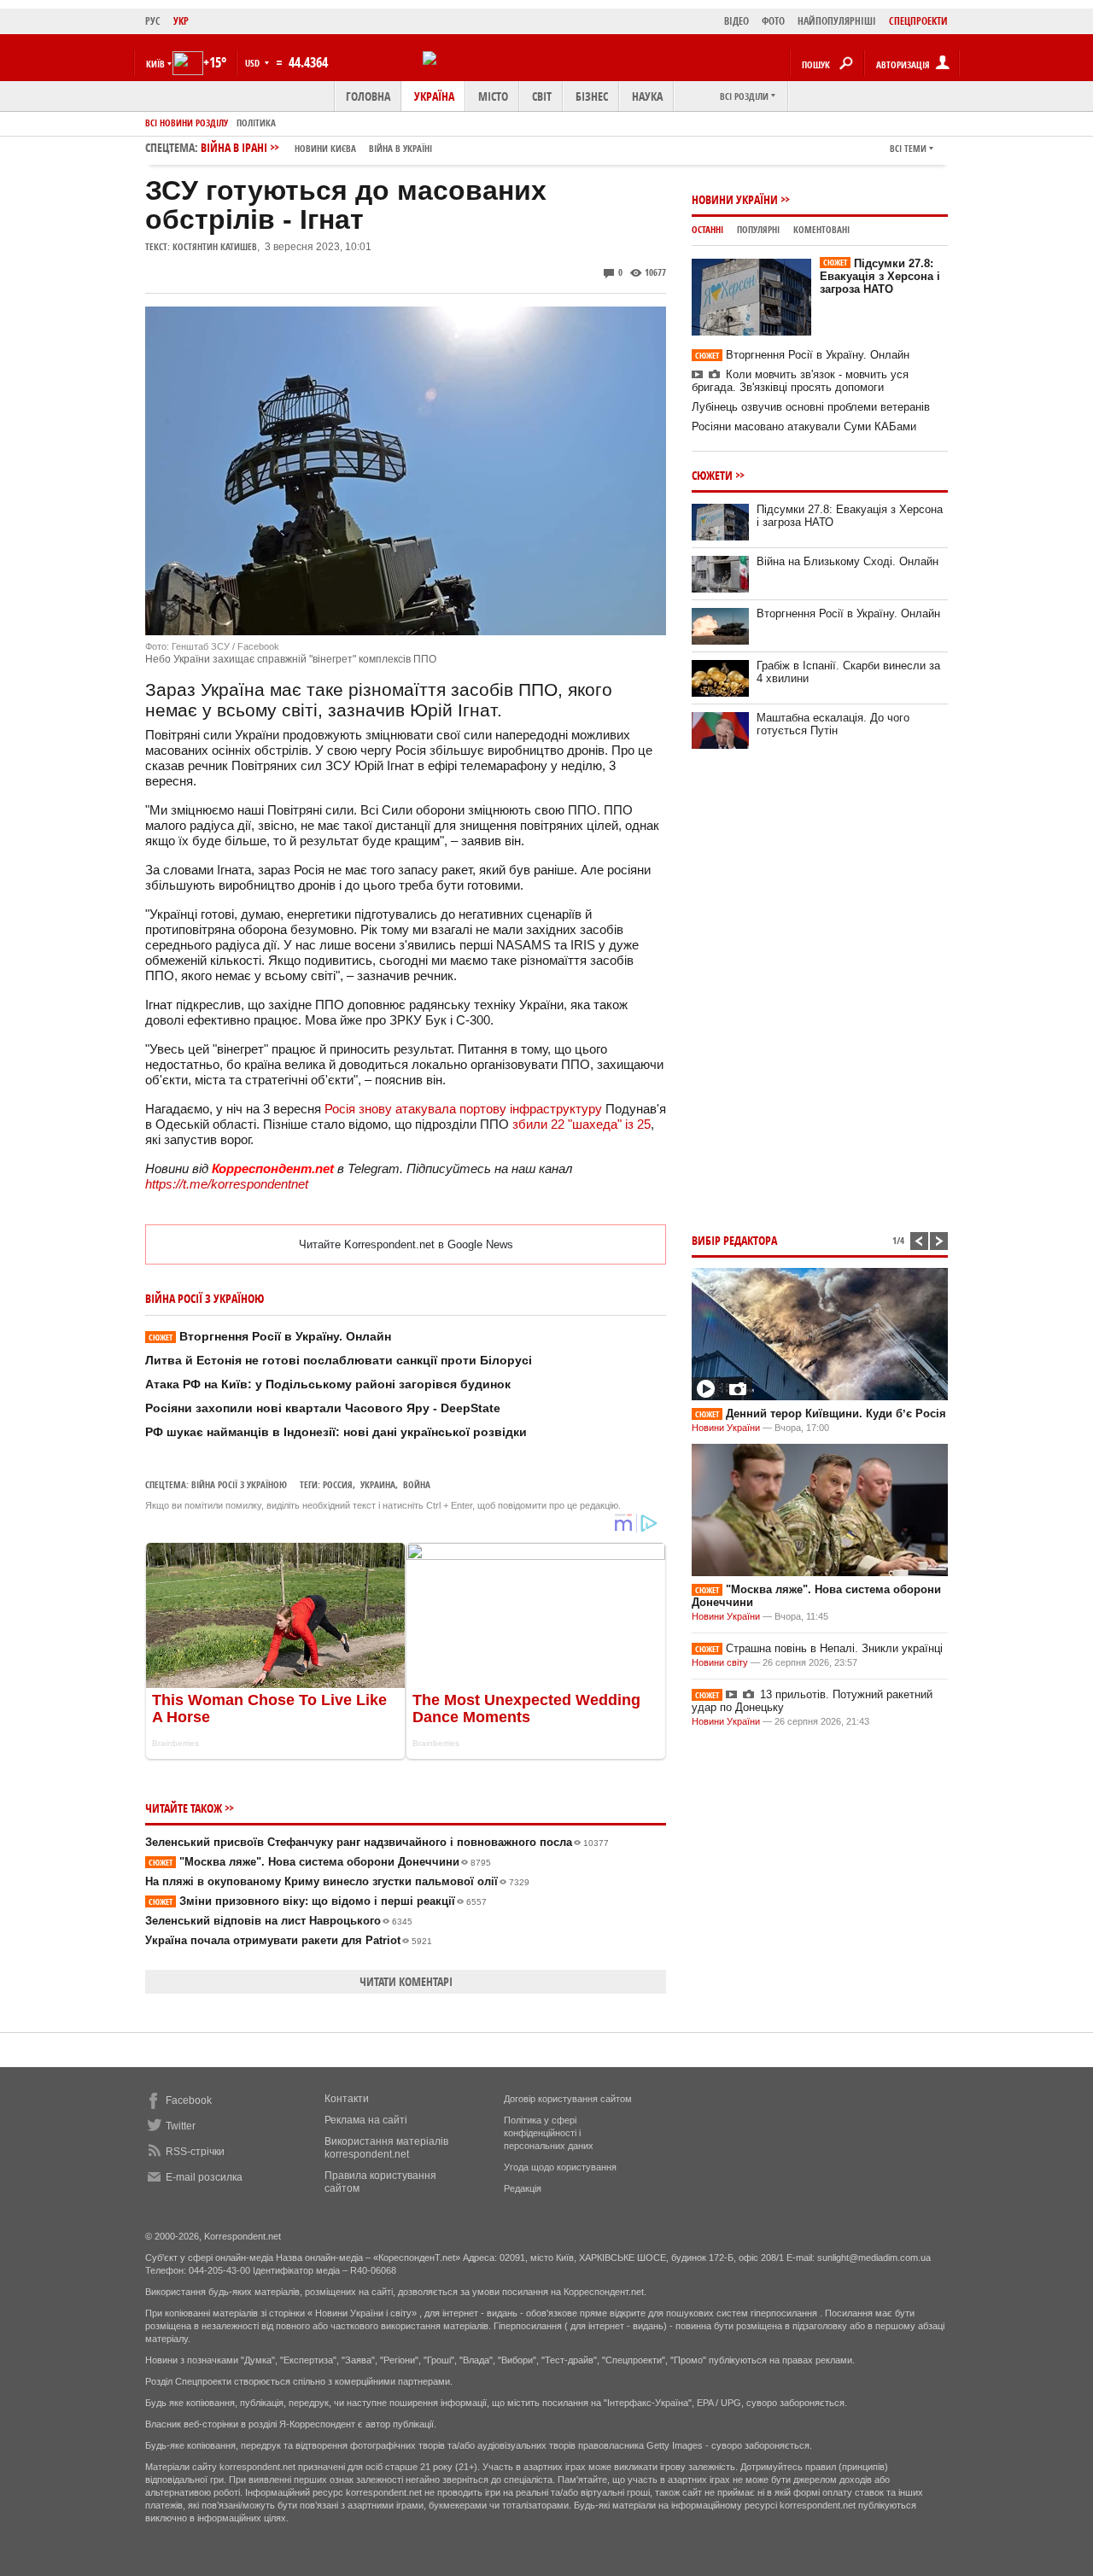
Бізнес (592, 96)
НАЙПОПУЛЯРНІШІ (837, 21)
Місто (493, 96)
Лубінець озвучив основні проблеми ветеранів (811, 407)
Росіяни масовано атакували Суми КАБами (804, 426)
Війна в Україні (400, 148)
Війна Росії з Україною (239, 1484)
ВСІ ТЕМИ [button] (908, 148)
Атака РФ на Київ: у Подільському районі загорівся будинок (328, 1384)
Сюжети (712, 475)
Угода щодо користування (560, 2167)
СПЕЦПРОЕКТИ (918, 21)
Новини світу (720, 1662)
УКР (181, 21)
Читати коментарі (406, 1981)
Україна (434, 96)
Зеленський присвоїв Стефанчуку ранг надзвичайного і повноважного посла (377, 1842)
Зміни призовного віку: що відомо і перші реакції (318, 1901)
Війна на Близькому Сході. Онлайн (848, 561)
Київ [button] (155, 64)
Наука (647, 96)
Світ (542, 96)
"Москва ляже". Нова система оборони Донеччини (320, 1862)
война (417, 1484)
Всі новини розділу (187, 123)
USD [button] (254, 63)
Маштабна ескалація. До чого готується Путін (833, 724)
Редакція (523, 2188)
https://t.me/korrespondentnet (227, 1184)
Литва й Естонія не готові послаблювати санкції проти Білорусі (339, 1360)
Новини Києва (325, 148)
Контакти (347, 2099)
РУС (153, 21)
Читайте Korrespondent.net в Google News (406, 1244)
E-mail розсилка (204, 2177)
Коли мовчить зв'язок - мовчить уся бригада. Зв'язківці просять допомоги (800, 381)
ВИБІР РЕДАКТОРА (734, 1240)
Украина (378, 1484)
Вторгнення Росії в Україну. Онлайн (270, 1336)
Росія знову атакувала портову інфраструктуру (463, 1109)
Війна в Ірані (316, 147)
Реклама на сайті (366, 2120)
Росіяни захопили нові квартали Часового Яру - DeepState (323, 1408)
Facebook (189, 2100)
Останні (707, 229)
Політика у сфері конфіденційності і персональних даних (549, 2133)
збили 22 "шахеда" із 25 (582, 1124)
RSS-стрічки (195, 2152)
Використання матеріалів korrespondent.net (386, 2148)
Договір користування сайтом (568, 2099)
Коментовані (821, 229)
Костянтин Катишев (215, 246)
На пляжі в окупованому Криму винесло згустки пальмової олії (337, 1881)
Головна (368, 96)
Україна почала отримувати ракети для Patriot (289, 1940)
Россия (338, 1484)
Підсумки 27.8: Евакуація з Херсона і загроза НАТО (880, 276)
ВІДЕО (736, 21)
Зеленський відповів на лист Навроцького (279, 1921)
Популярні (758, 229)
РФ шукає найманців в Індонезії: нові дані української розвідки (336, 1432)
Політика (256, 123)
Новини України (735, 199)
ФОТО (773, 21)
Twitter (181, 2126)
